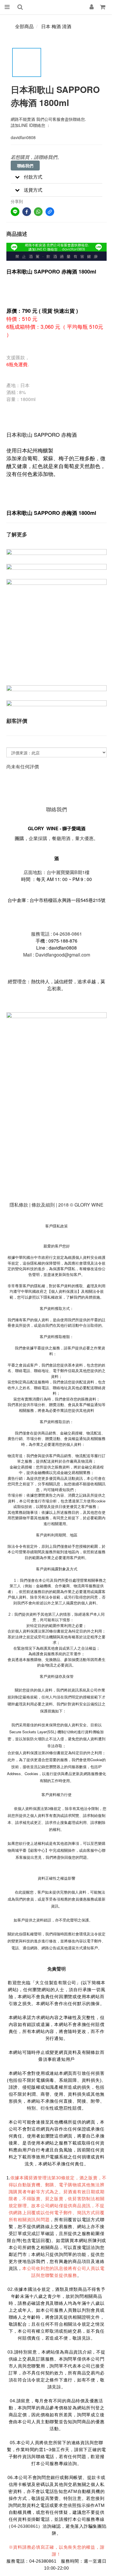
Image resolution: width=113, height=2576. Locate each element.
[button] (57, 177)
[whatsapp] (38, 212)
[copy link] (50, 212)
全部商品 (24, 26)
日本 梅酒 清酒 (56, 26)
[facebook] (27, 212)
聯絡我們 (25, 166)
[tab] (57, 177)
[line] (15, 212)
